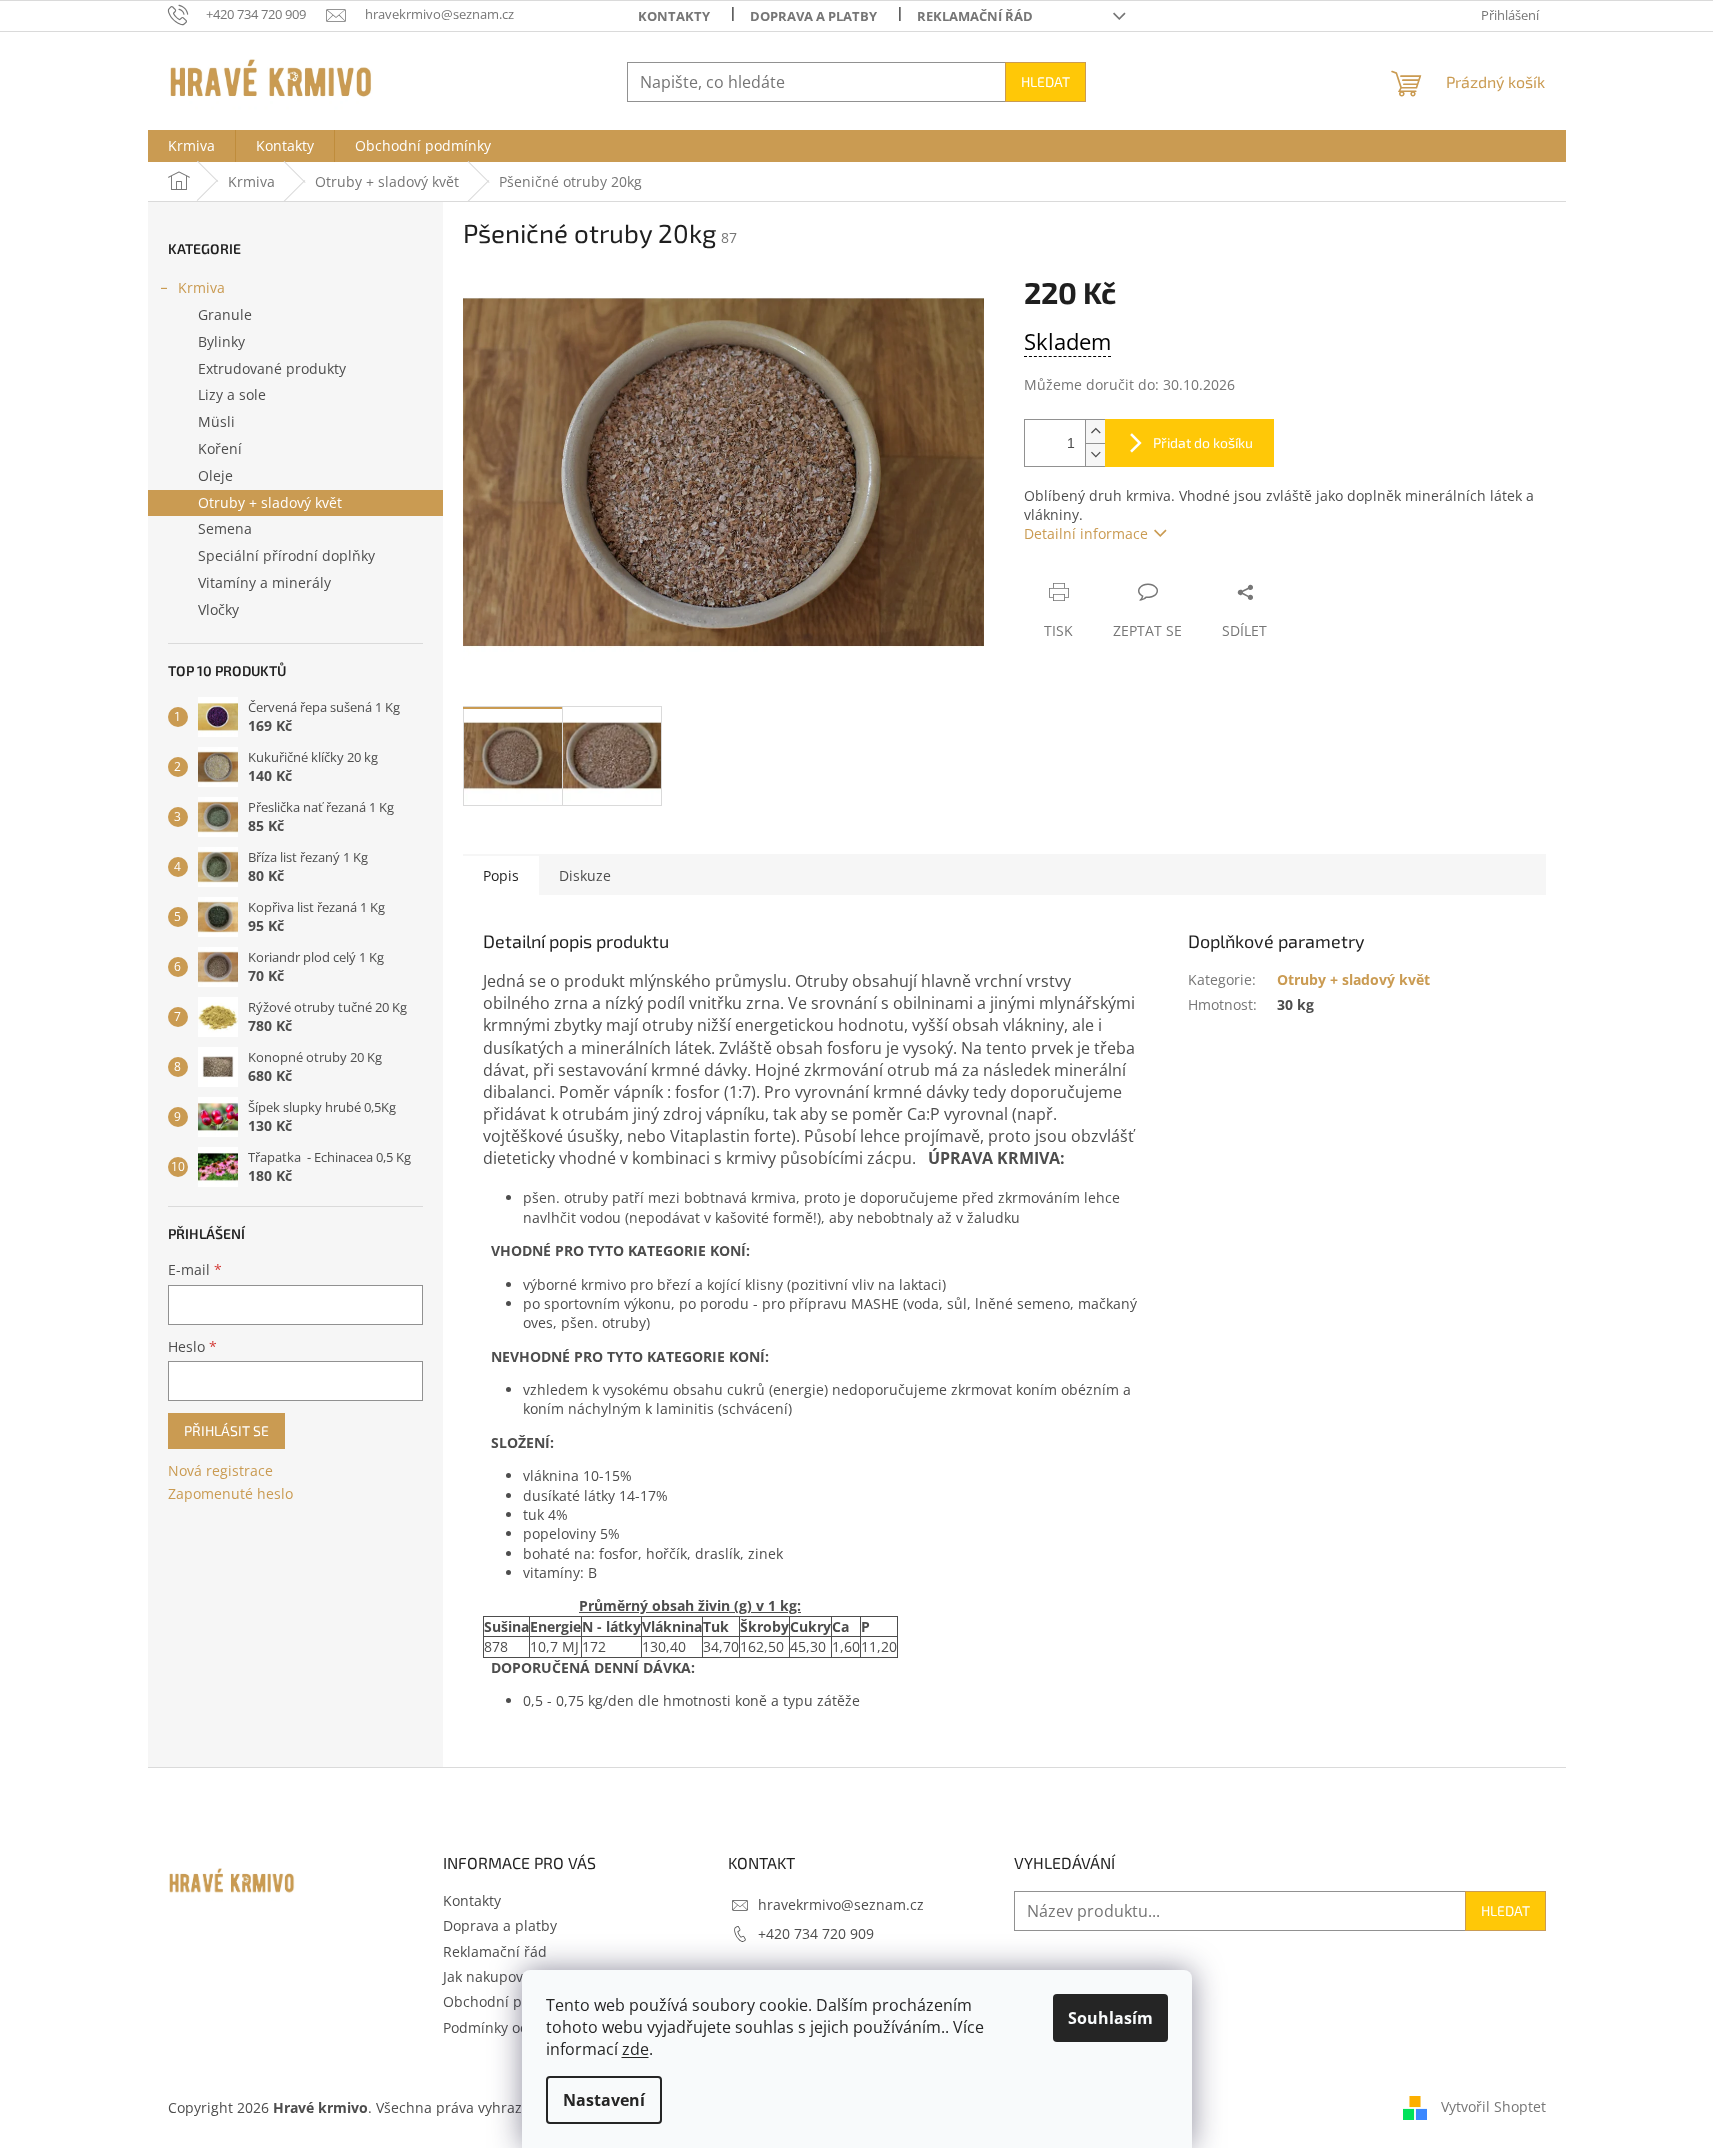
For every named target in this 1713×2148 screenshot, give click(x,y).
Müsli (216, 421)
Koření (220, 448)
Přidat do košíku (1203, 442)
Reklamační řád (975, 16)
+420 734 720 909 (816, 1933)
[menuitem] (191, 146)
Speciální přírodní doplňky (286, 555)
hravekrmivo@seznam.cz (841, 1904)
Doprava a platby (813, 16)
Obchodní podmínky (511, 2001)
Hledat (1045, 81)
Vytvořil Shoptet (1493, 2105)
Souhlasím (1110, 2018)
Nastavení (604, 2100)
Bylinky (221, 341)
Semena (225, 528)
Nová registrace (220, 1470)
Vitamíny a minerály (264, 582)
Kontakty (674, 16)
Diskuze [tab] (585, 875)
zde (635, 2049)
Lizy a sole (232, 394)
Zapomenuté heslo (230, 1493)
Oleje (215, 475)
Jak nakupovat (489, 1976)
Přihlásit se (226, 1430)
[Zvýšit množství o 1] (1095, 431)
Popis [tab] (501, 875)
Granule (225, 314)
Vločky (218, 609)
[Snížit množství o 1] (1095, 454)
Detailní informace (1086, 533)
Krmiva (201, 287)
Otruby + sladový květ (270, 502)
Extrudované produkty (272, 368)
